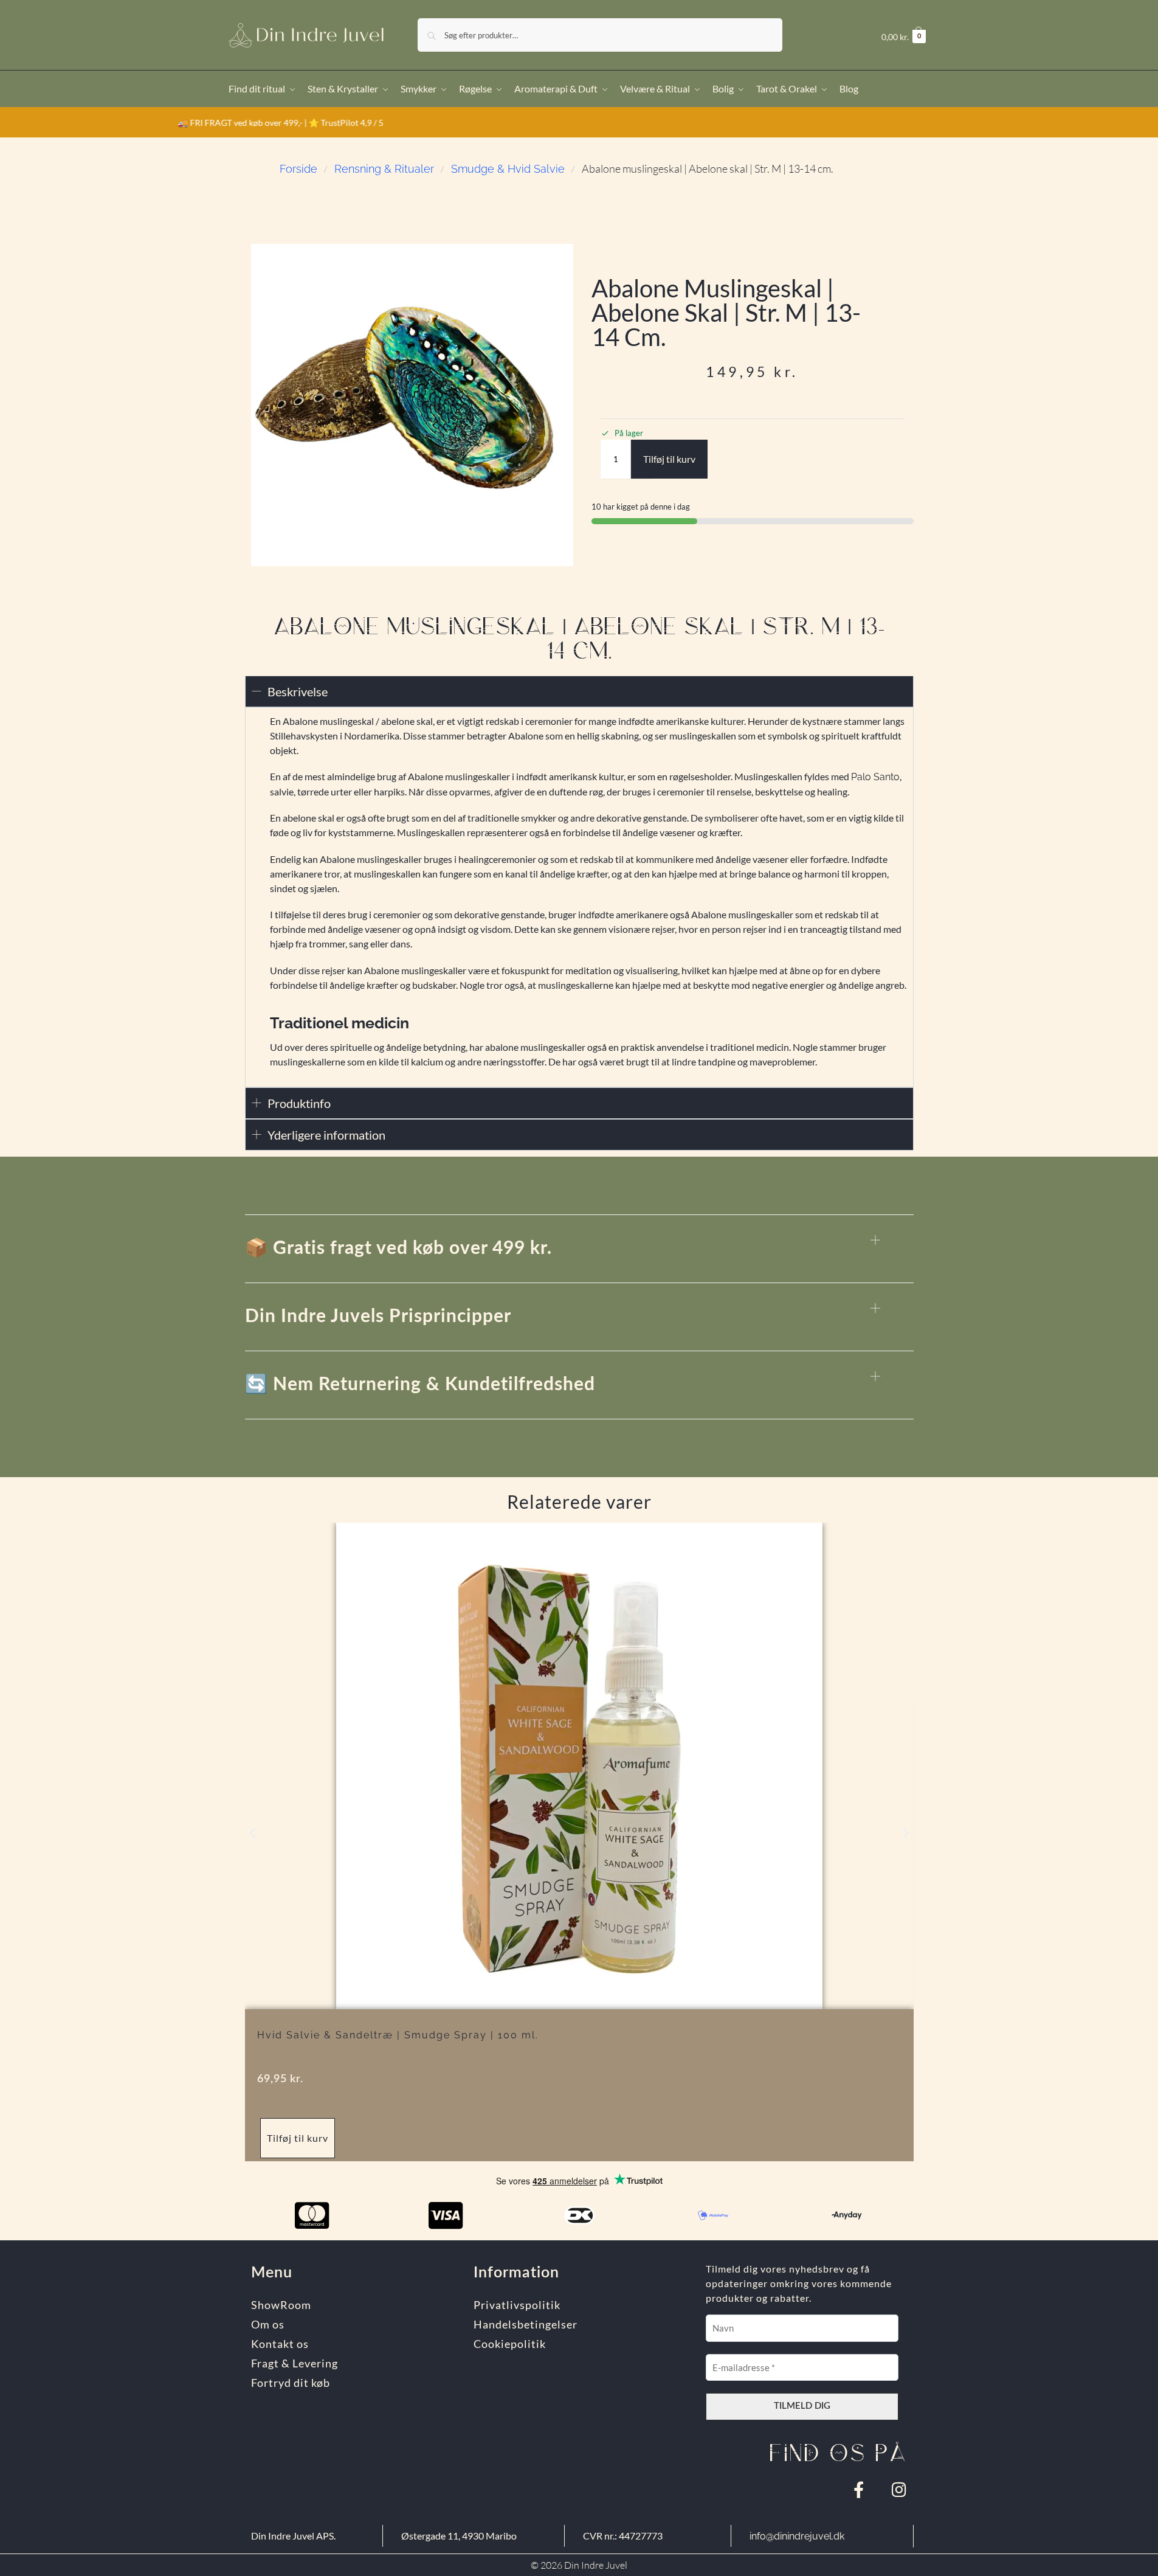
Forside (298, 169)
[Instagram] (899, 2489)
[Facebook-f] (859, 2489)
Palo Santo (875, 777)
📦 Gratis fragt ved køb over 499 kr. (398, 1248)
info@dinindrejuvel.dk (797, 2536)
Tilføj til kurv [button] (298, 2138)
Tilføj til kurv (669, 459)
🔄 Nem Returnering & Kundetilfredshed (420, 1385)
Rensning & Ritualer (384, 169)
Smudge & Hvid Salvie (508, 169)
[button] (904, 37)
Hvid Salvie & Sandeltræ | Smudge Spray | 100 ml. (398, 2035)
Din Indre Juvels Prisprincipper (378, 1317)
